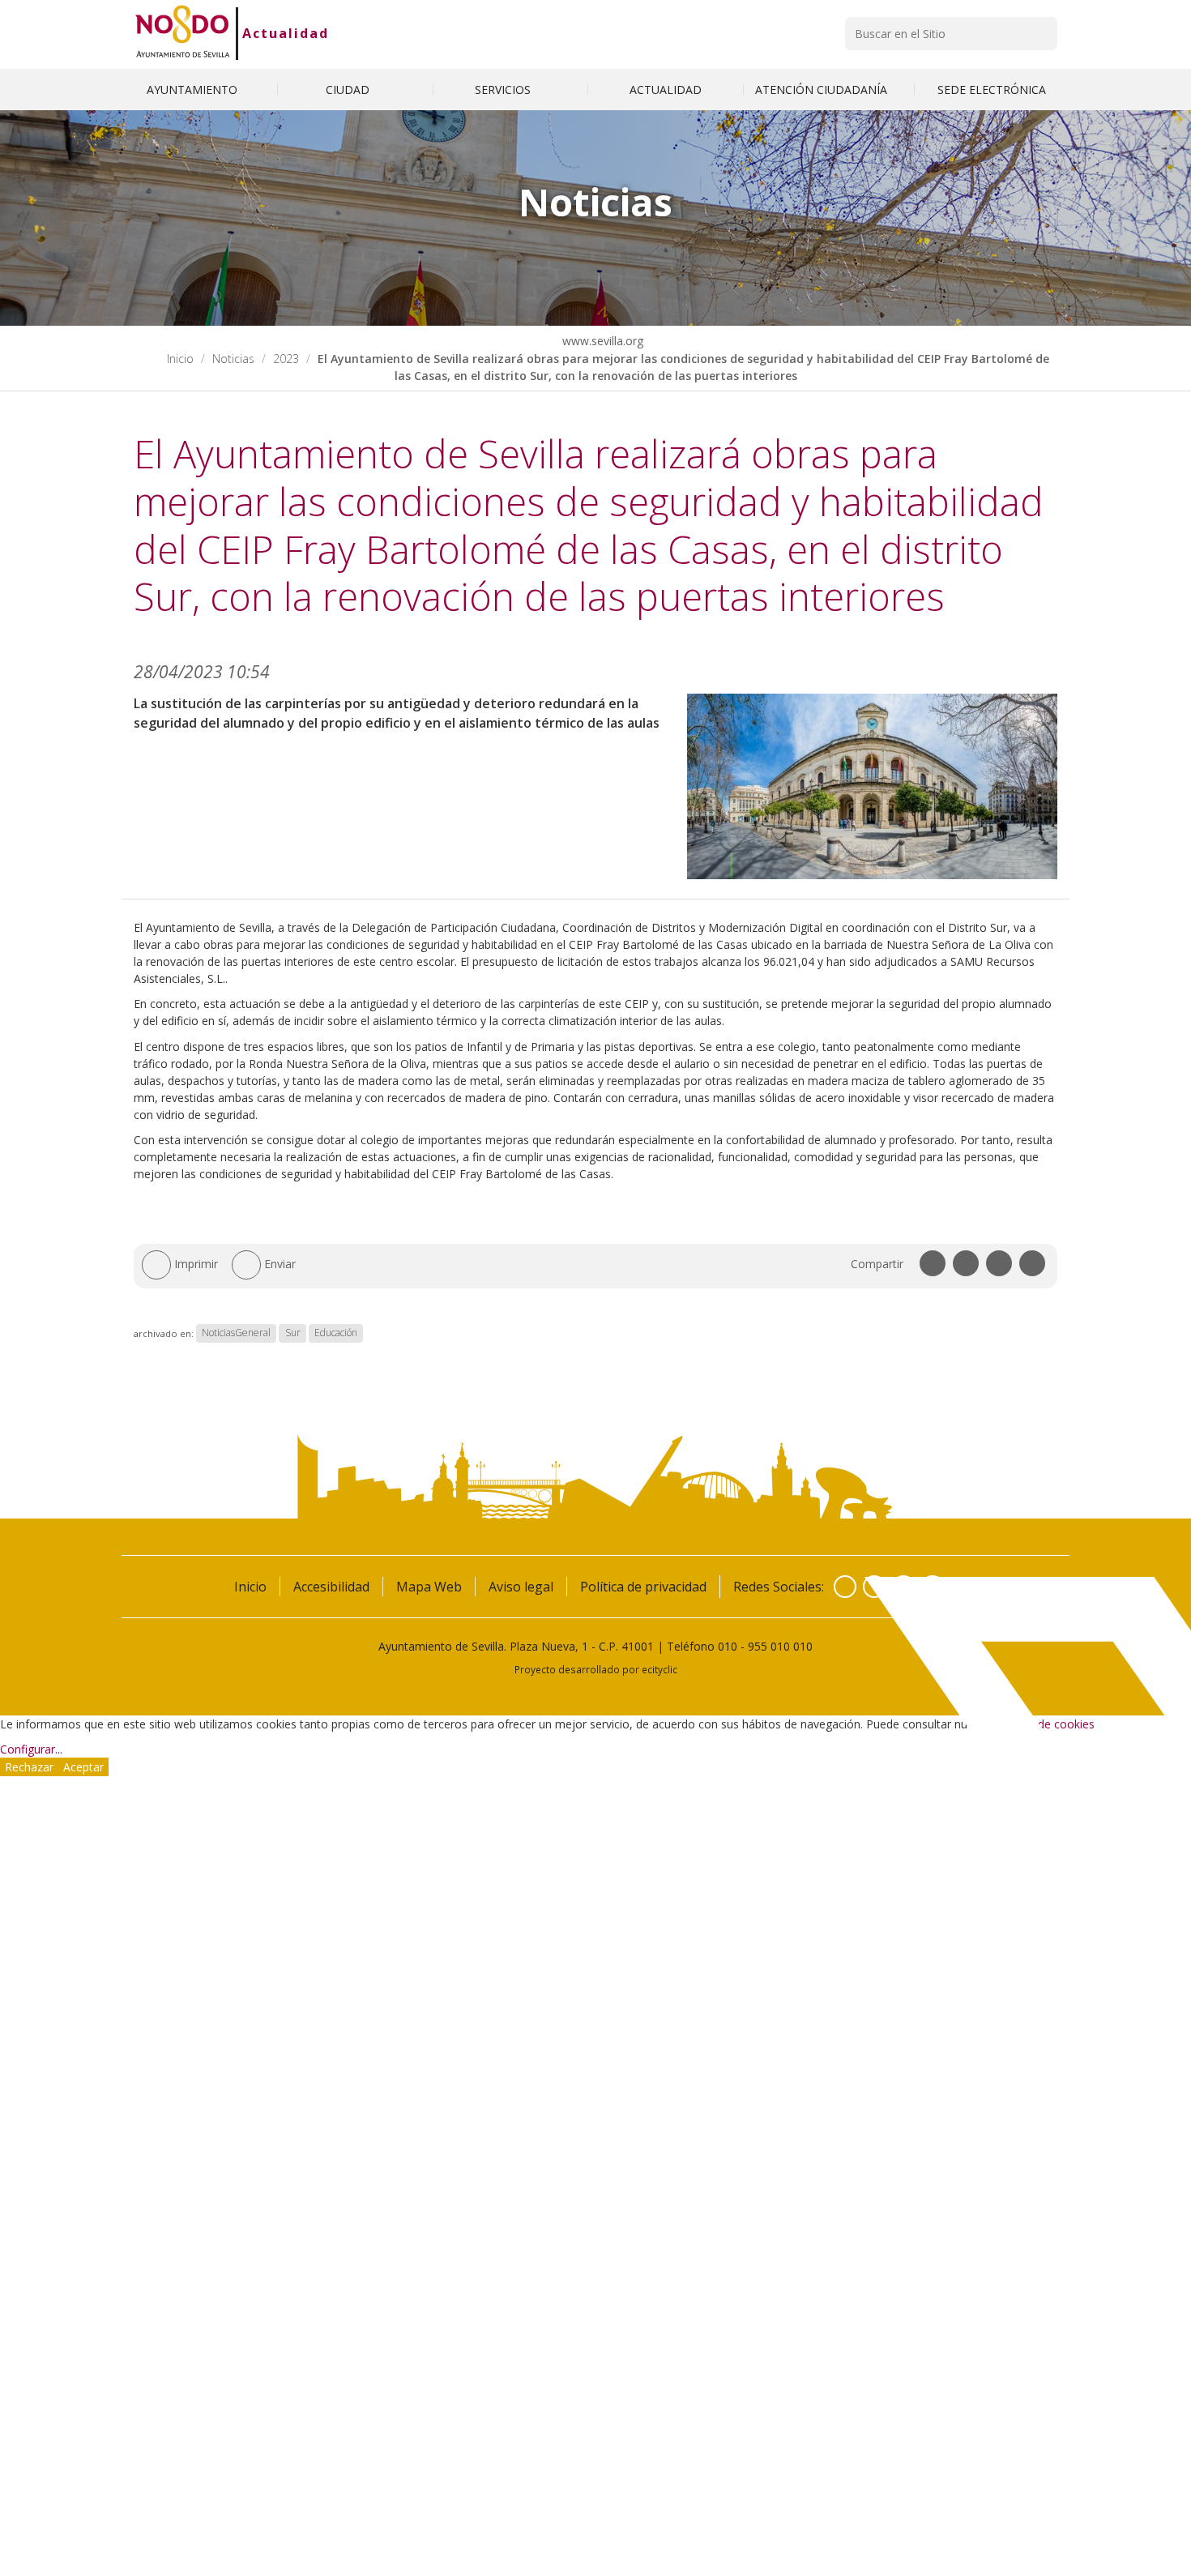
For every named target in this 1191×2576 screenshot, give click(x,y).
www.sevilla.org (601, 341)
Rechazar (29, 1767)
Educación (336, 1333)
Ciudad (349, 90)
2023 (286, 359)
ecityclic (660, 1669)
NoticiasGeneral (236, 1333)
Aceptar (83, 1767)
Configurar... (31, 1749)
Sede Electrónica (992, 90)
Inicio (180, 359)
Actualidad (286, 33)
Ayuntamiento (194, 90)
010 (728, 1646)
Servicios (504, 90)
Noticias (233, 359)
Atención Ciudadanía (823, 90)
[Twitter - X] (874, 1587)
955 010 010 (780, 1646)
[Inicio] (183, 33)
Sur (293, 1333)
